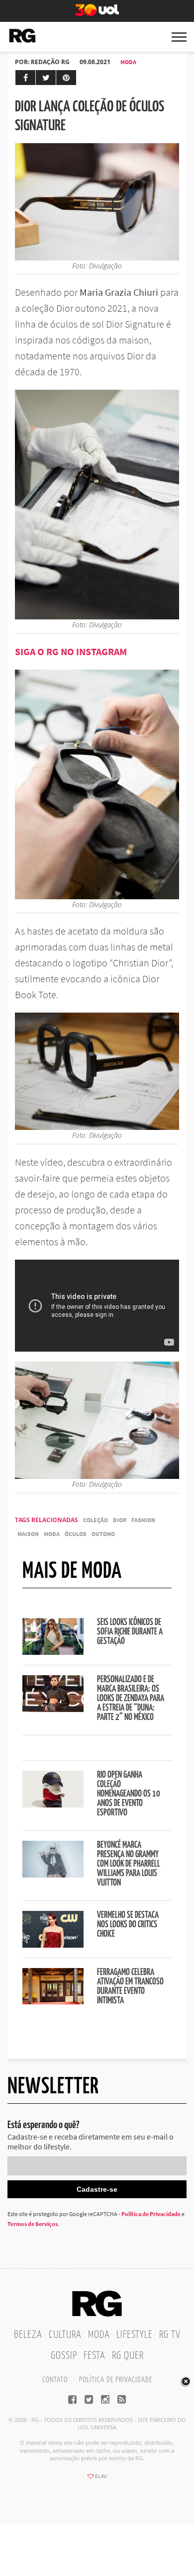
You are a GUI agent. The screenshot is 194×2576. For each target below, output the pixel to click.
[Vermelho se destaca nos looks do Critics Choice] (53, 1945)
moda (52, 1534)
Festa (95, 2356)
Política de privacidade (116, 2380)
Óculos (76, 1534)
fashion (143, 1520)
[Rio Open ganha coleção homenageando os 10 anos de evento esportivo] (53, 1804)
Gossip (64, 2356)
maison (28, 1534)
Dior (120, 1520)
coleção (96, 1520)
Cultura (65, 2335)
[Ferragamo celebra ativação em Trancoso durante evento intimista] (53, 2001)
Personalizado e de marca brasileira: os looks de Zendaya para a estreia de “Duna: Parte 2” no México (131, 1699)
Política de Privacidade (151, 2214)
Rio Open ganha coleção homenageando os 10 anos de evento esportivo (129, 1794)
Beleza (28, 2335)
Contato (55, 2380)
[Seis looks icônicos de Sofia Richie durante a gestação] (53, 1652)
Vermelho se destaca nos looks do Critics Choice (128, 1925)
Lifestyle (135, 2335)
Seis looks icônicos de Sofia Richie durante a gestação (130, 1632)
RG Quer (128, 2356)
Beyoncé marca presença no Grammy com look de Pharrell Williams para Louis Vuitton (129, 1864)
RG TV (170, 2335)
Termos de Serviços (33, 2224)
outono (103, 1534)
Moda (128, 62)
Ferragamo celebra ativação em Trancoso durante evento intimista (130, 1987)
